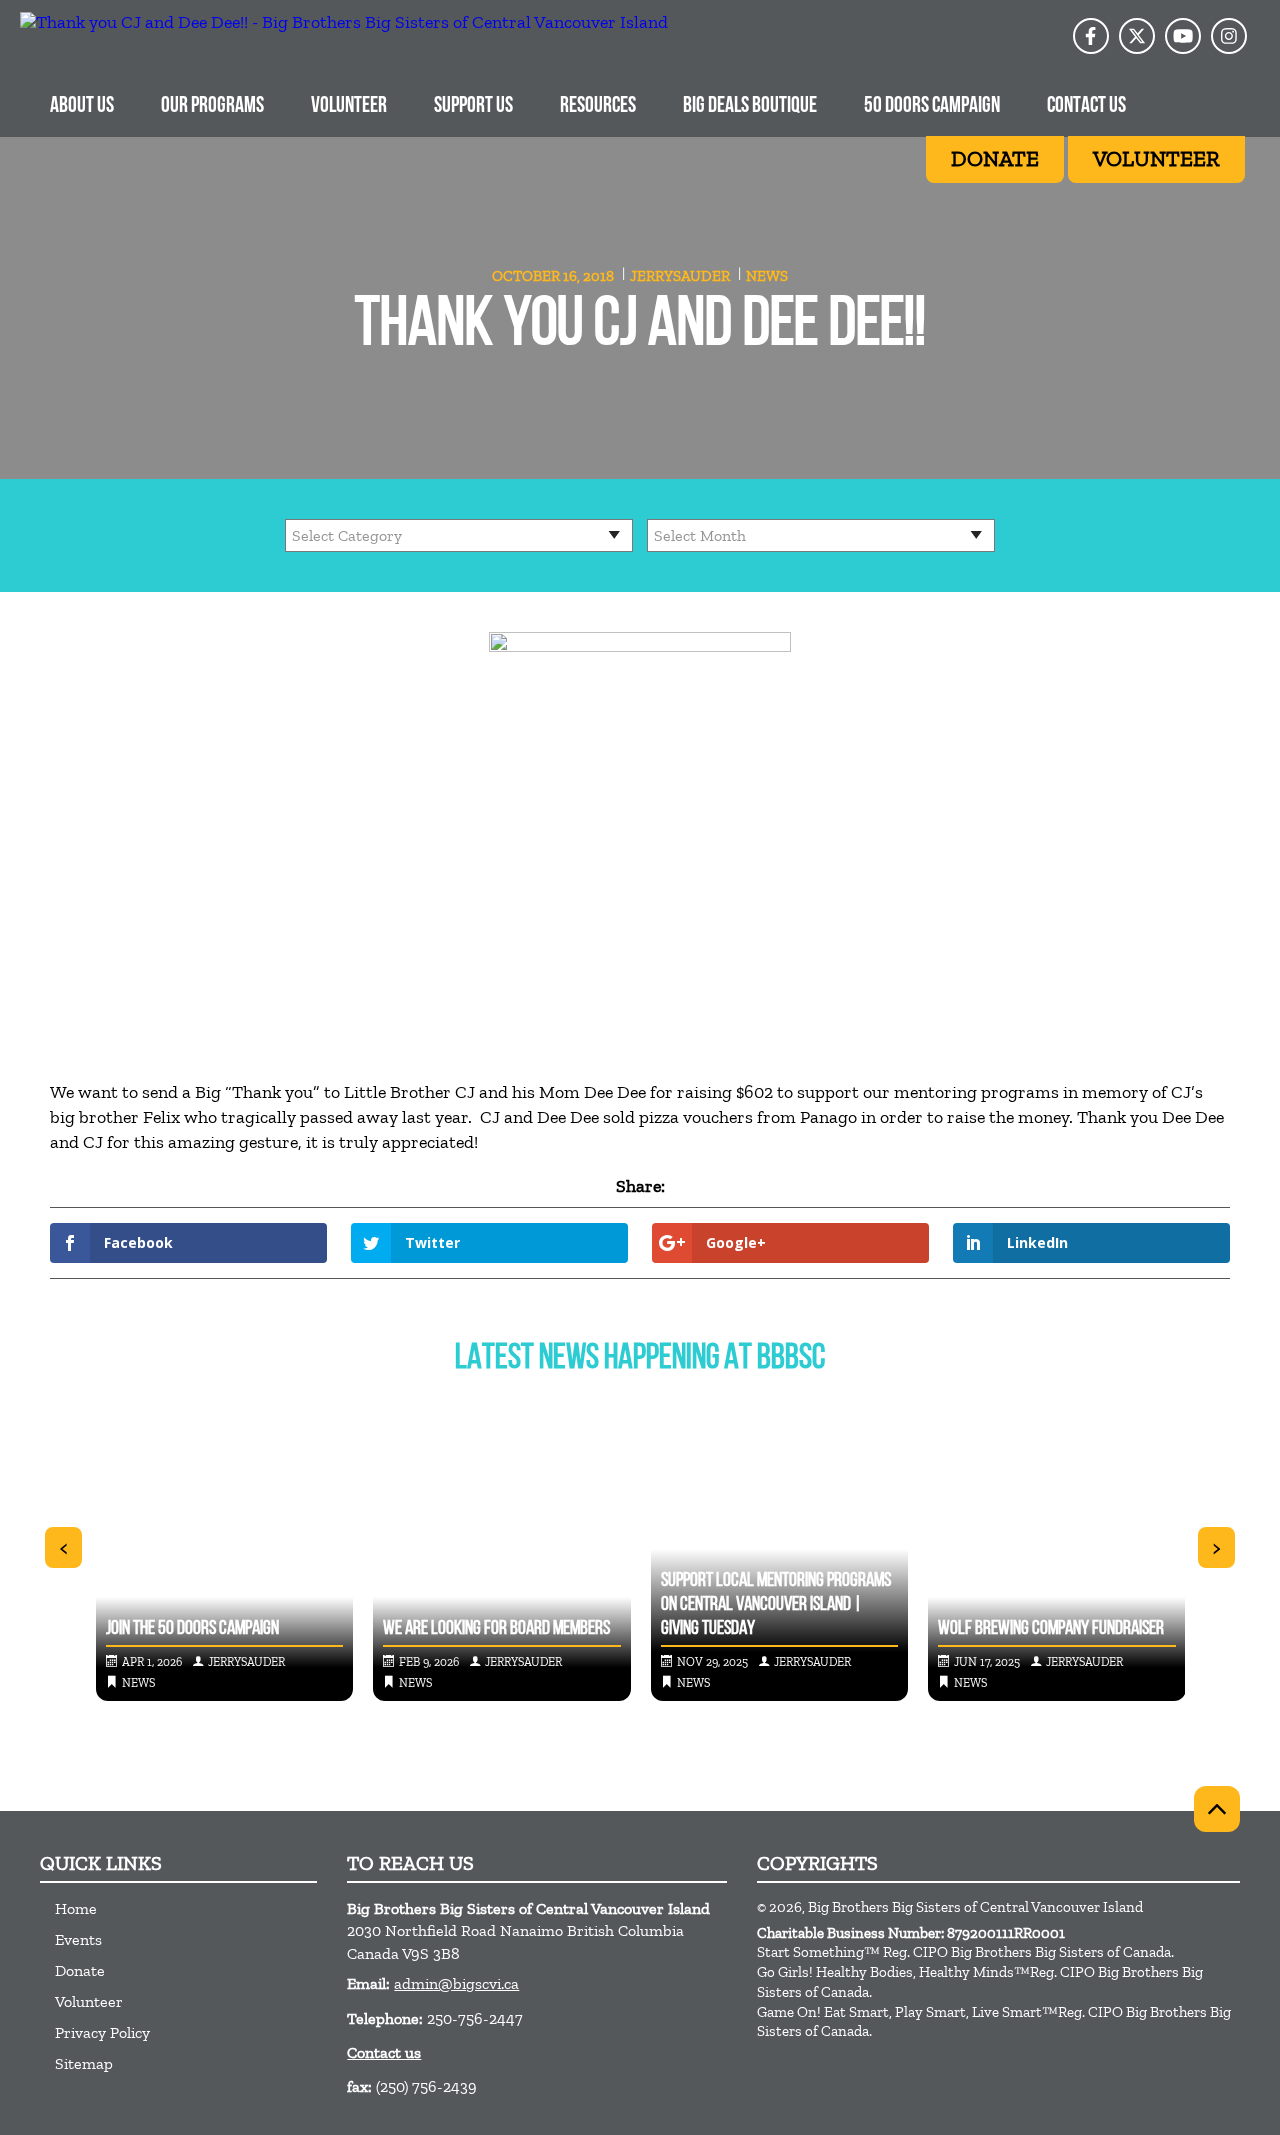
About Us (82, 106)
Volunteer (349, 106)
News (767, 276)
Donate (80, 1970)
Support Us (473, 106)
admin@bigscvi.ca (456, 1983)
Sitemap (84, 2063)
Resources (598, 106)
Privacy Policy (102, 2032)
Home (76, 1908)
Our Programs (212, 106)
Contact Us (1086, 106)
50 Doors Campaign (932, 106)
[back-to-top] (1217, 1809)
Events (78, 1939)
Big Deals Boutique (750, 106)
